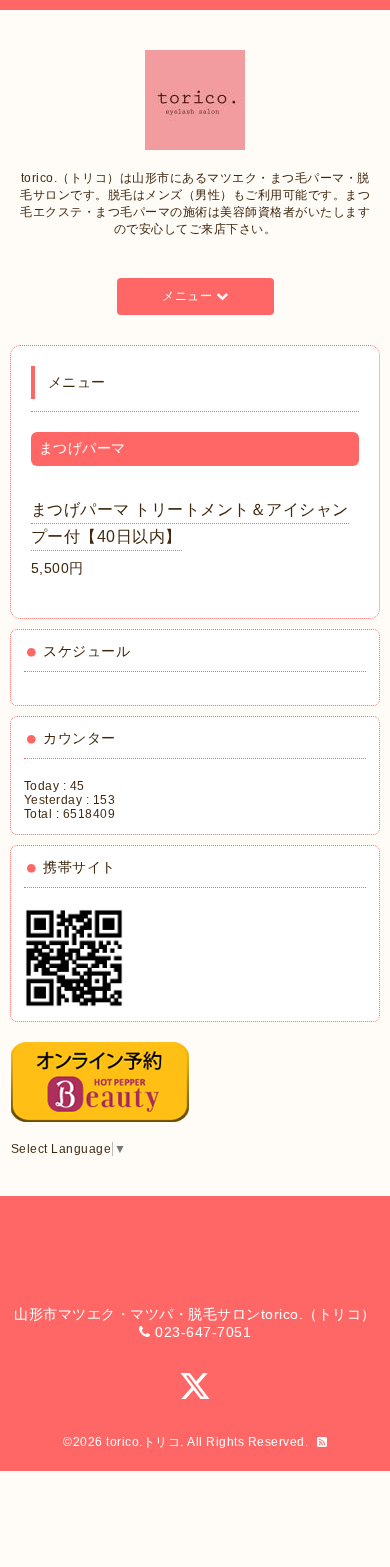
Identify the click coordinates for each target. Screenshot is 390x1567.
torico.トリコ (143, 1442)
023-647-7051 (203, 1332)
